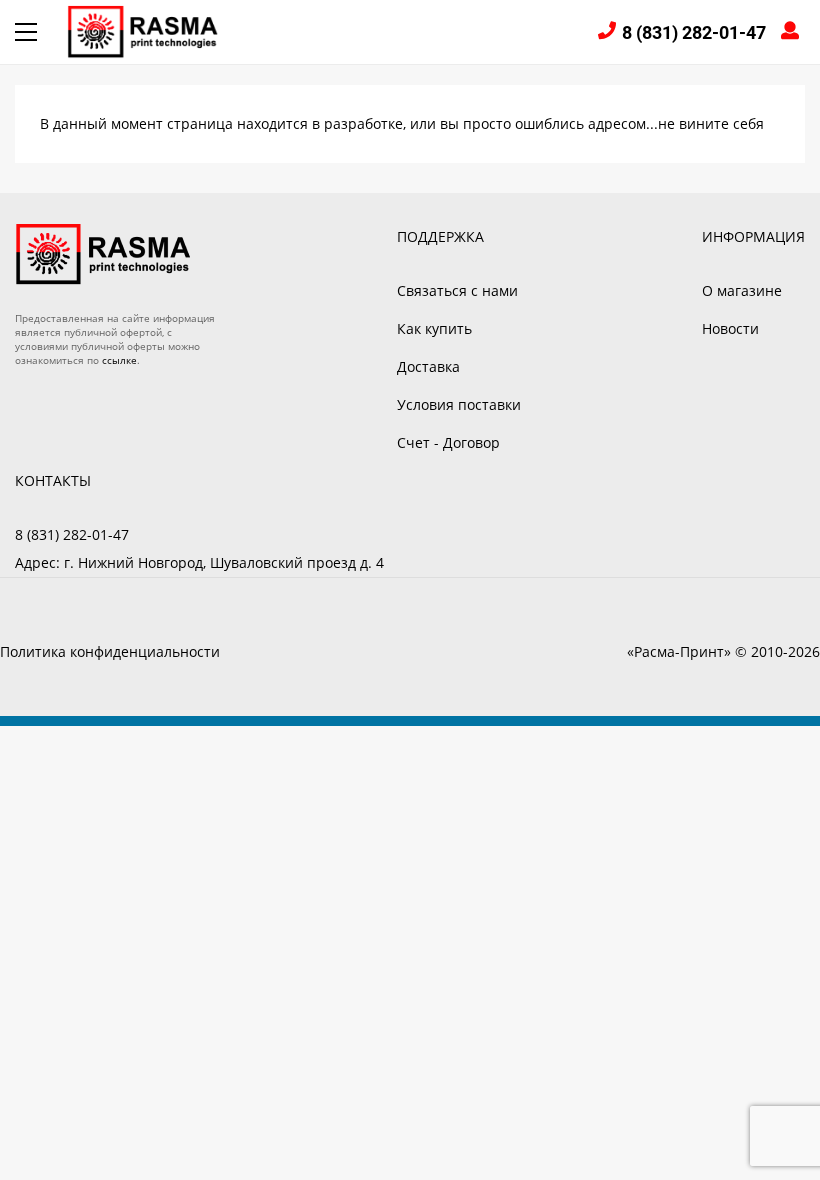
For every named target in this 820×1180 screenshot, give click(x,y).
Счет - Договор (448, 442)
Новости (730, 328)
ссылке (119, 360)
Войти (793, 32)
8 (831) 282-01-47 (694, 32)
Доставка (428, 366)
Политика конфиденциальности (110, 651)
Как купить (434, 328)
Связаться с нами (457, 290)
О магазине (742, 290)
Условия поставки (459, 404)
